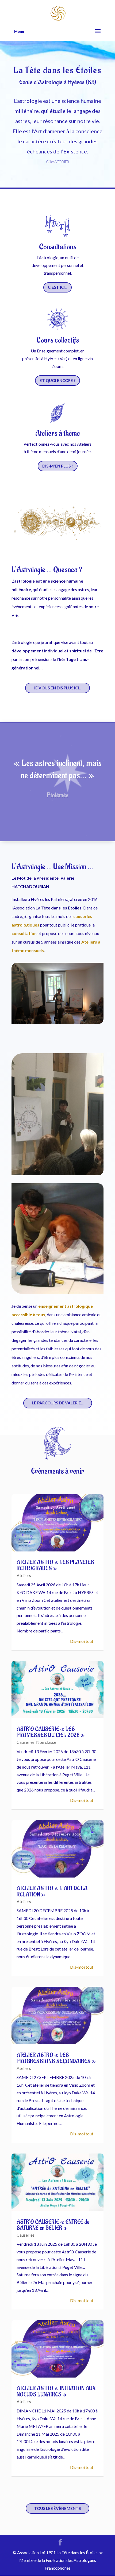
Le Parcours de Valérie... (58, 1403)
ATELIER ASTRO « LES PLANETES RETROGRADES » (55, 1565)
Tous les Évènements (57, 2508)
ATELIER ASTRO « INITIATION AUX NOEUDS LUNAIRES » (56, 2392)
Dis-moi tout (82, 1641)
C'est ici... (57, 287)
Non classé (46, 1742)
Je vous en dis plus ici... (57, 688)
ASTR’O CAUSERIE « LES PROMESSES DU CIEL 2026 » (51, 1732)
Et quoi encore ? (57, 380)
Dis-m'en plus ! (58, 466)
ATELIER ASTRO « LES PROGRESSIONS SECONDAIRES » (56, 2058)
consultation (24, 933)
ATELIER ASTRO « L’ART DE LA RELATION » (52, 1892)
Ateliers (24, 1575)
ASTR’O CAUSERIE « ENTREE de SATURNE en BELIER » (53, 2225)
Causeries (26, 1742)
